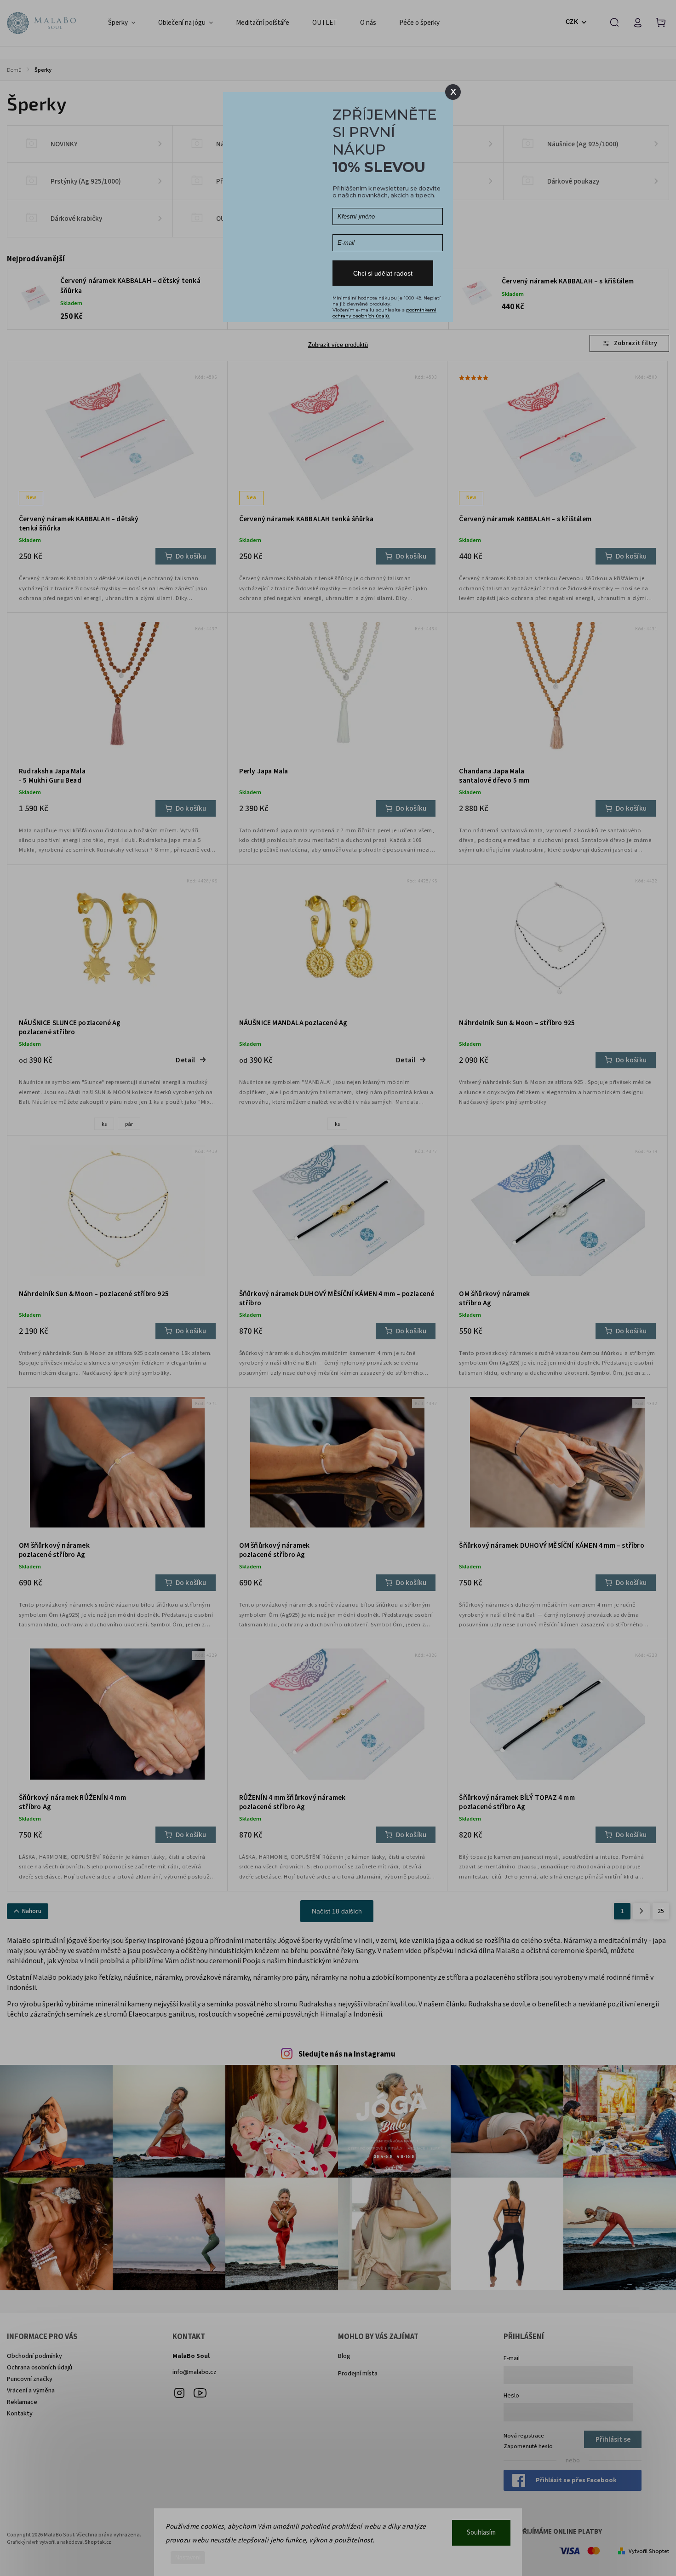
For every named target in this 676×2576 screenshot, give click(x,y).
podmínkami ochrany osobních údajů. (384, 313)
